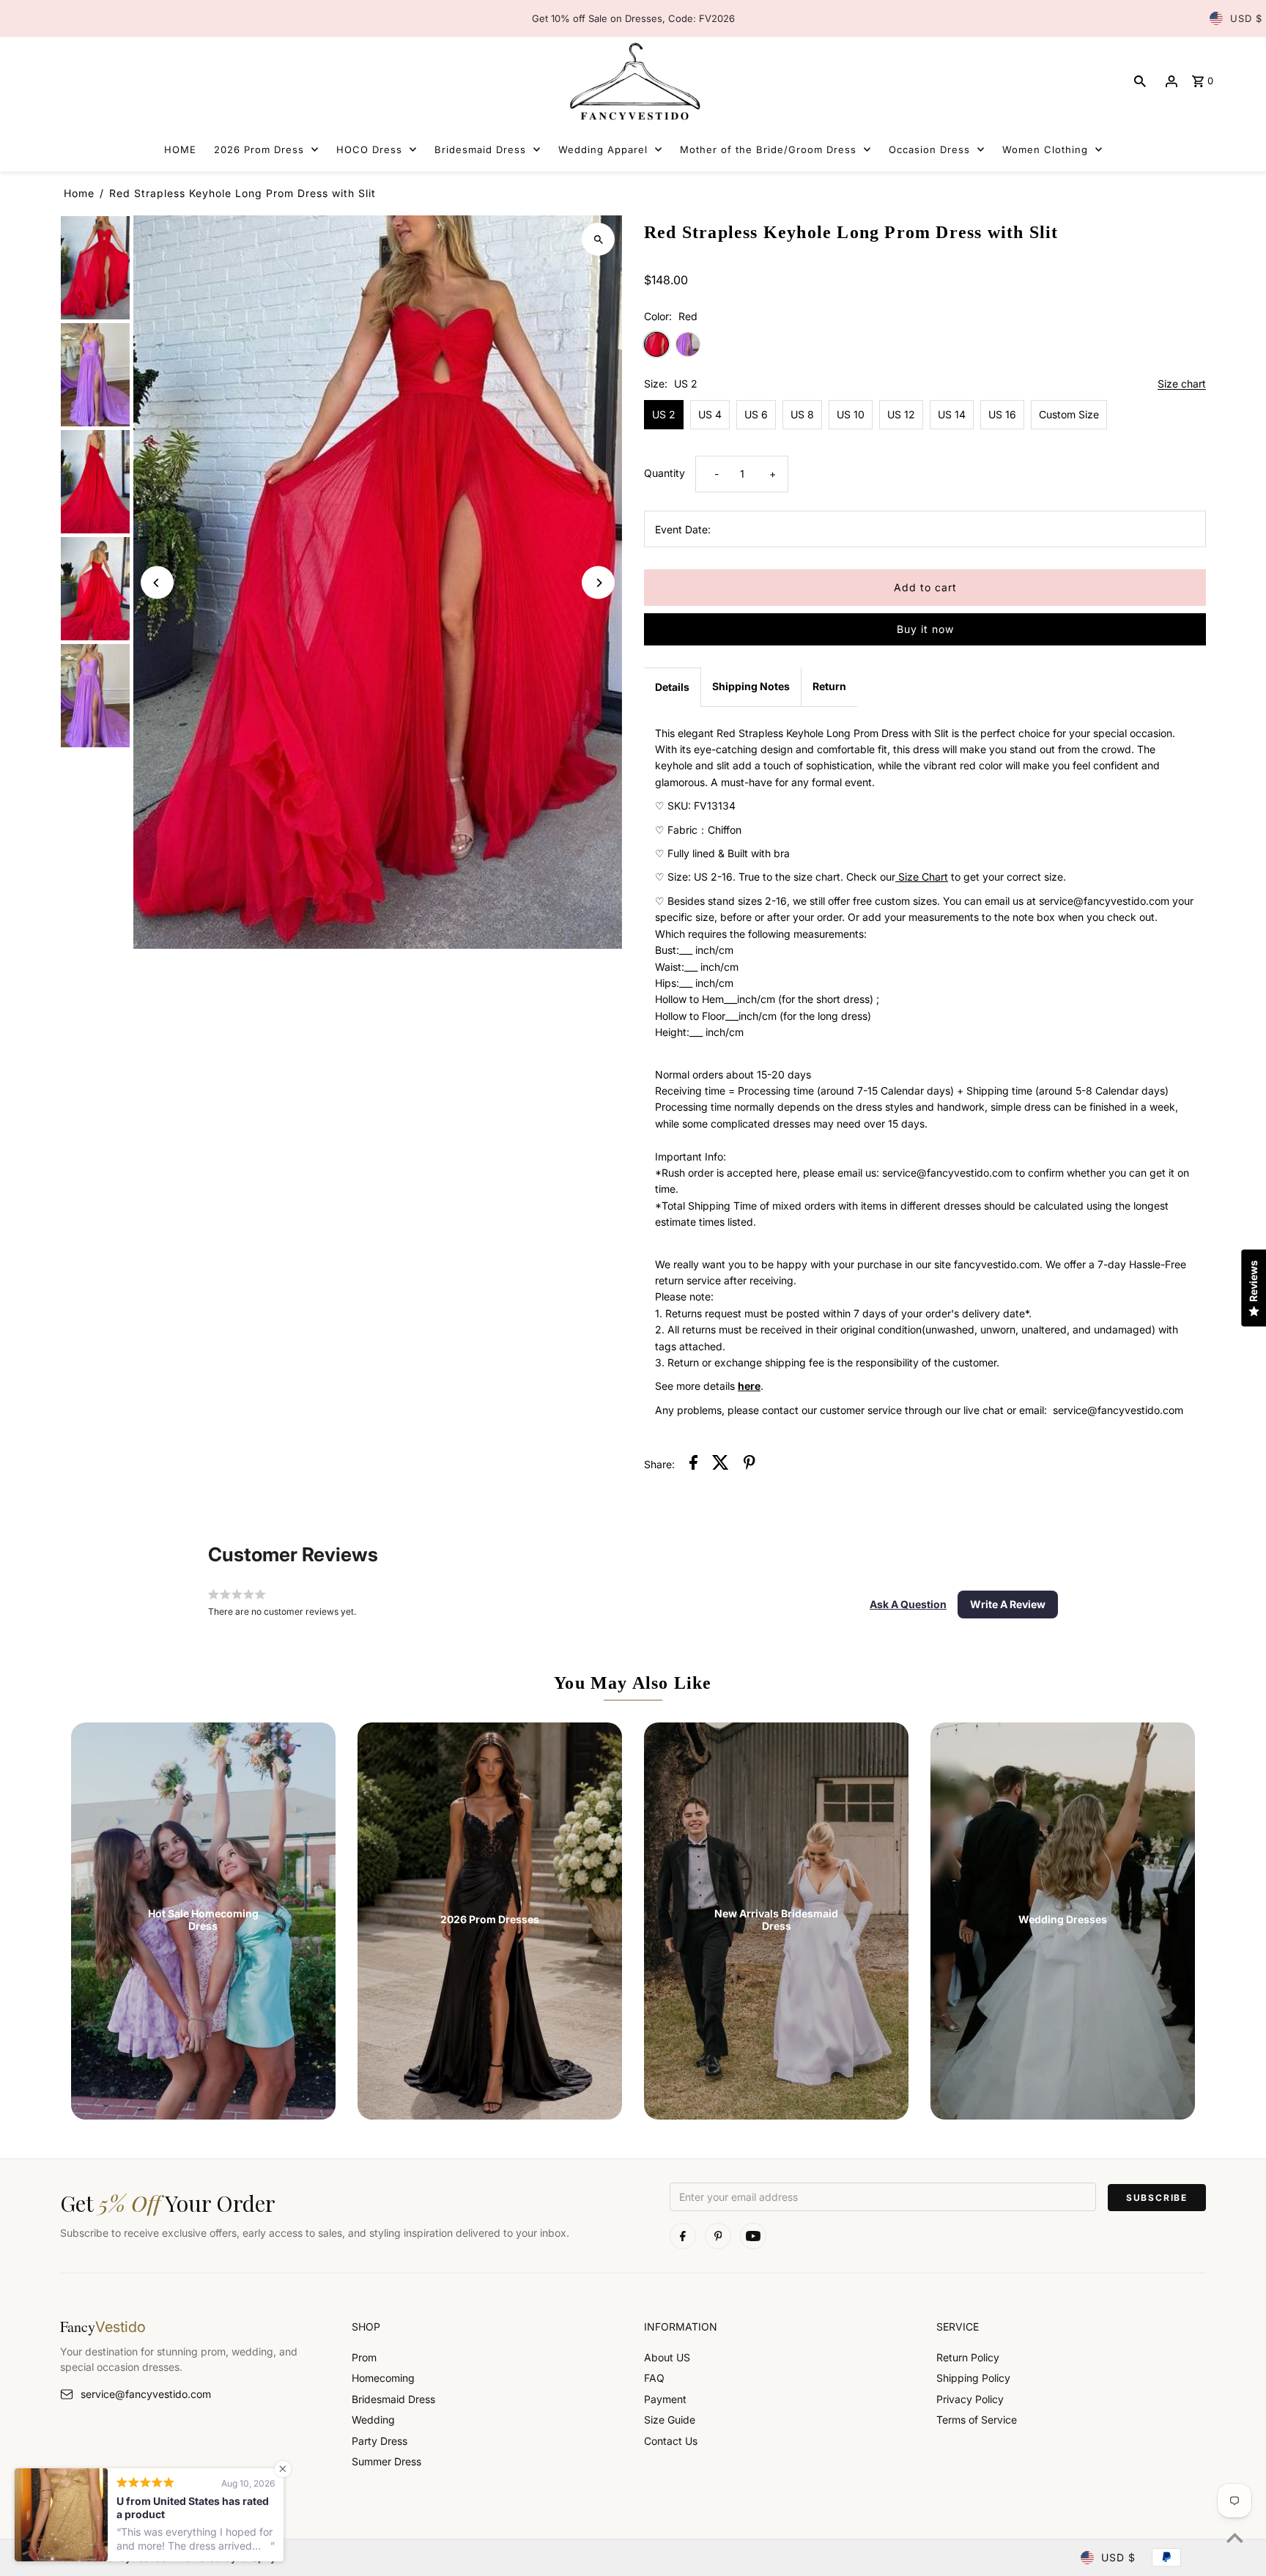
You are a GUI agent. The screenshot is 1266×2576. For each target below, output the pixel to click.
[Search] (1140, 81)
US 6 (756, 414)
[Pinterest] (718, 2236)
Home (79, 193)
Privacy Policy (970, 2399)
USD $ (1246, 18)
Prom (364, 2357)
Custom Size (1069, 414)
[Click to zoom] (598, 239)
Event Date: (683, 529)
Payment (665, 2399)
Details (672, 687)
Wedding (373, 2420)
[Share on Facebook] (693, 1465)
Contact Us (671, 2441)
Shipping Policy (973, 2378)
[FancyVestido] (633, 81)
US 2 (664, 414)
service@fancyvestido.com (146, 2394)
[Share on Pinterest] (749, 1465)
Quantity (665, 473)
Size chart (1182, 384)
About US (667, 2357)
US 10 (851, 414)
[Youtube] (753, 2236)
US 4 (710, 414)
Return (829, 686)
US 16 (1002, 414)
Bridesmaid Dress (393, 2399)
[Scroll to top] (1235, 2538)
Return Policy (968, 2357)
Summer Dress (386, 2461)
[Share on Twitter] (721, 1465)
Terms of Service (977, 2420)
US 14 (952, 414)
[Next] (598, 583)
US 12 (901, 414)
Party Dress (380, 2441)
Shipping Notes (751, 686)
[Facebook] (683, 2236)
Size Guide (670, 2420)
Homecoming (383, 2378)
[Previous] (157, 583)
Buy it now (925, 629)
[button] (908, 1605)
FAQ (654, 2378)
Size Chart (922, 877)
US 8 (802, 414)
